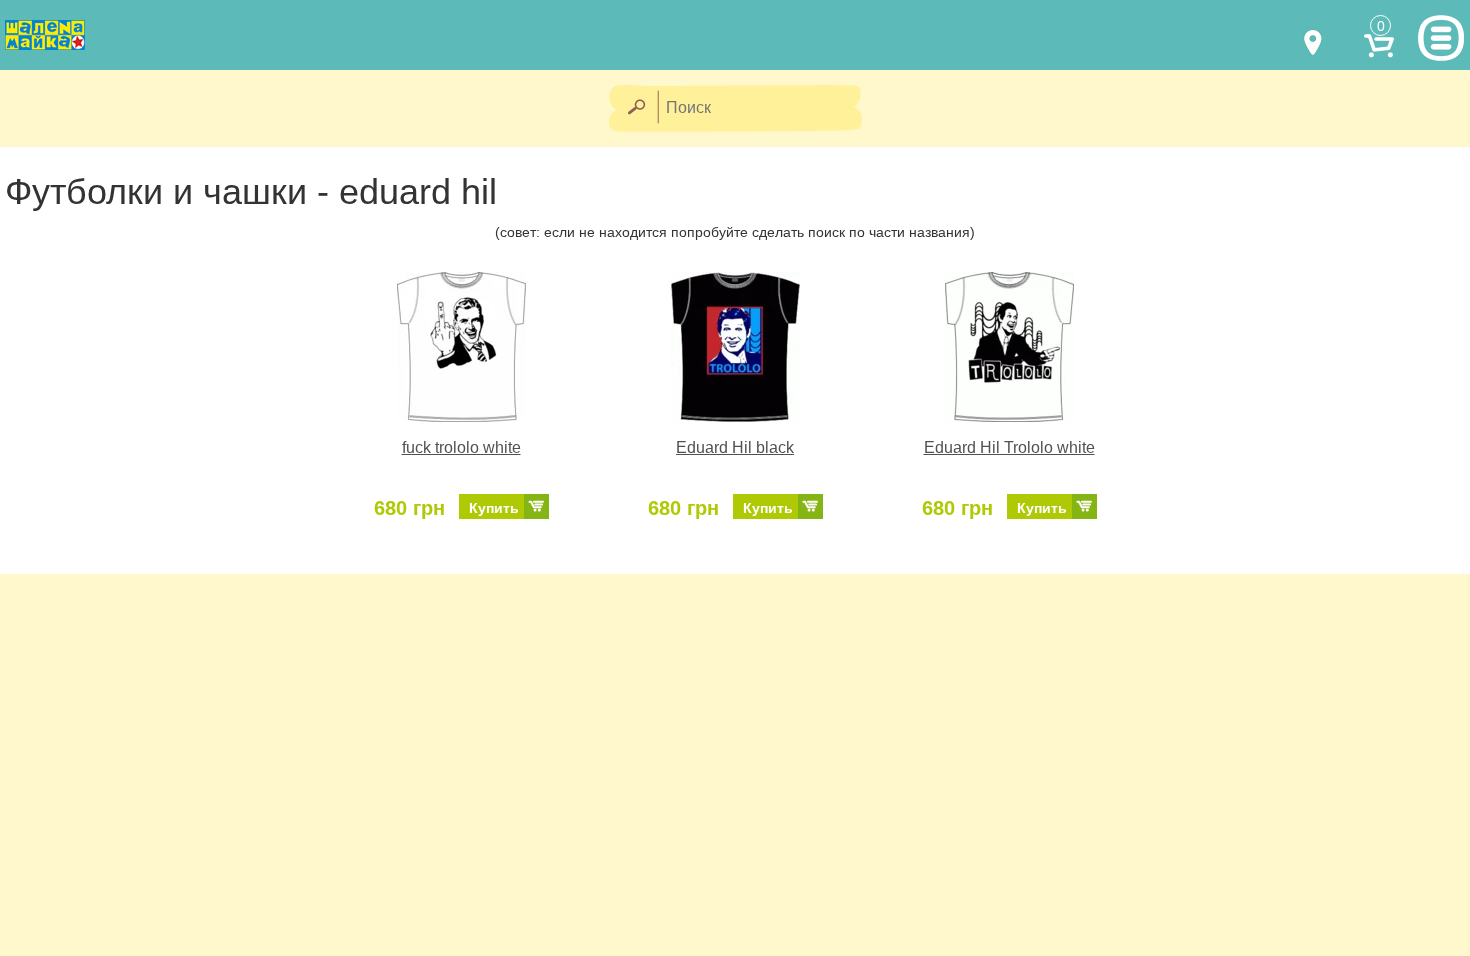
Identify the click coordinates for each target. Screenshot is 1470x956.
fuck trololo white (461, 447)
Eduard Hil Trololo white (1009, 447)
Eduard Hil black (735, 447)
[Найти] (635, 108)
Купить (494, 508)
